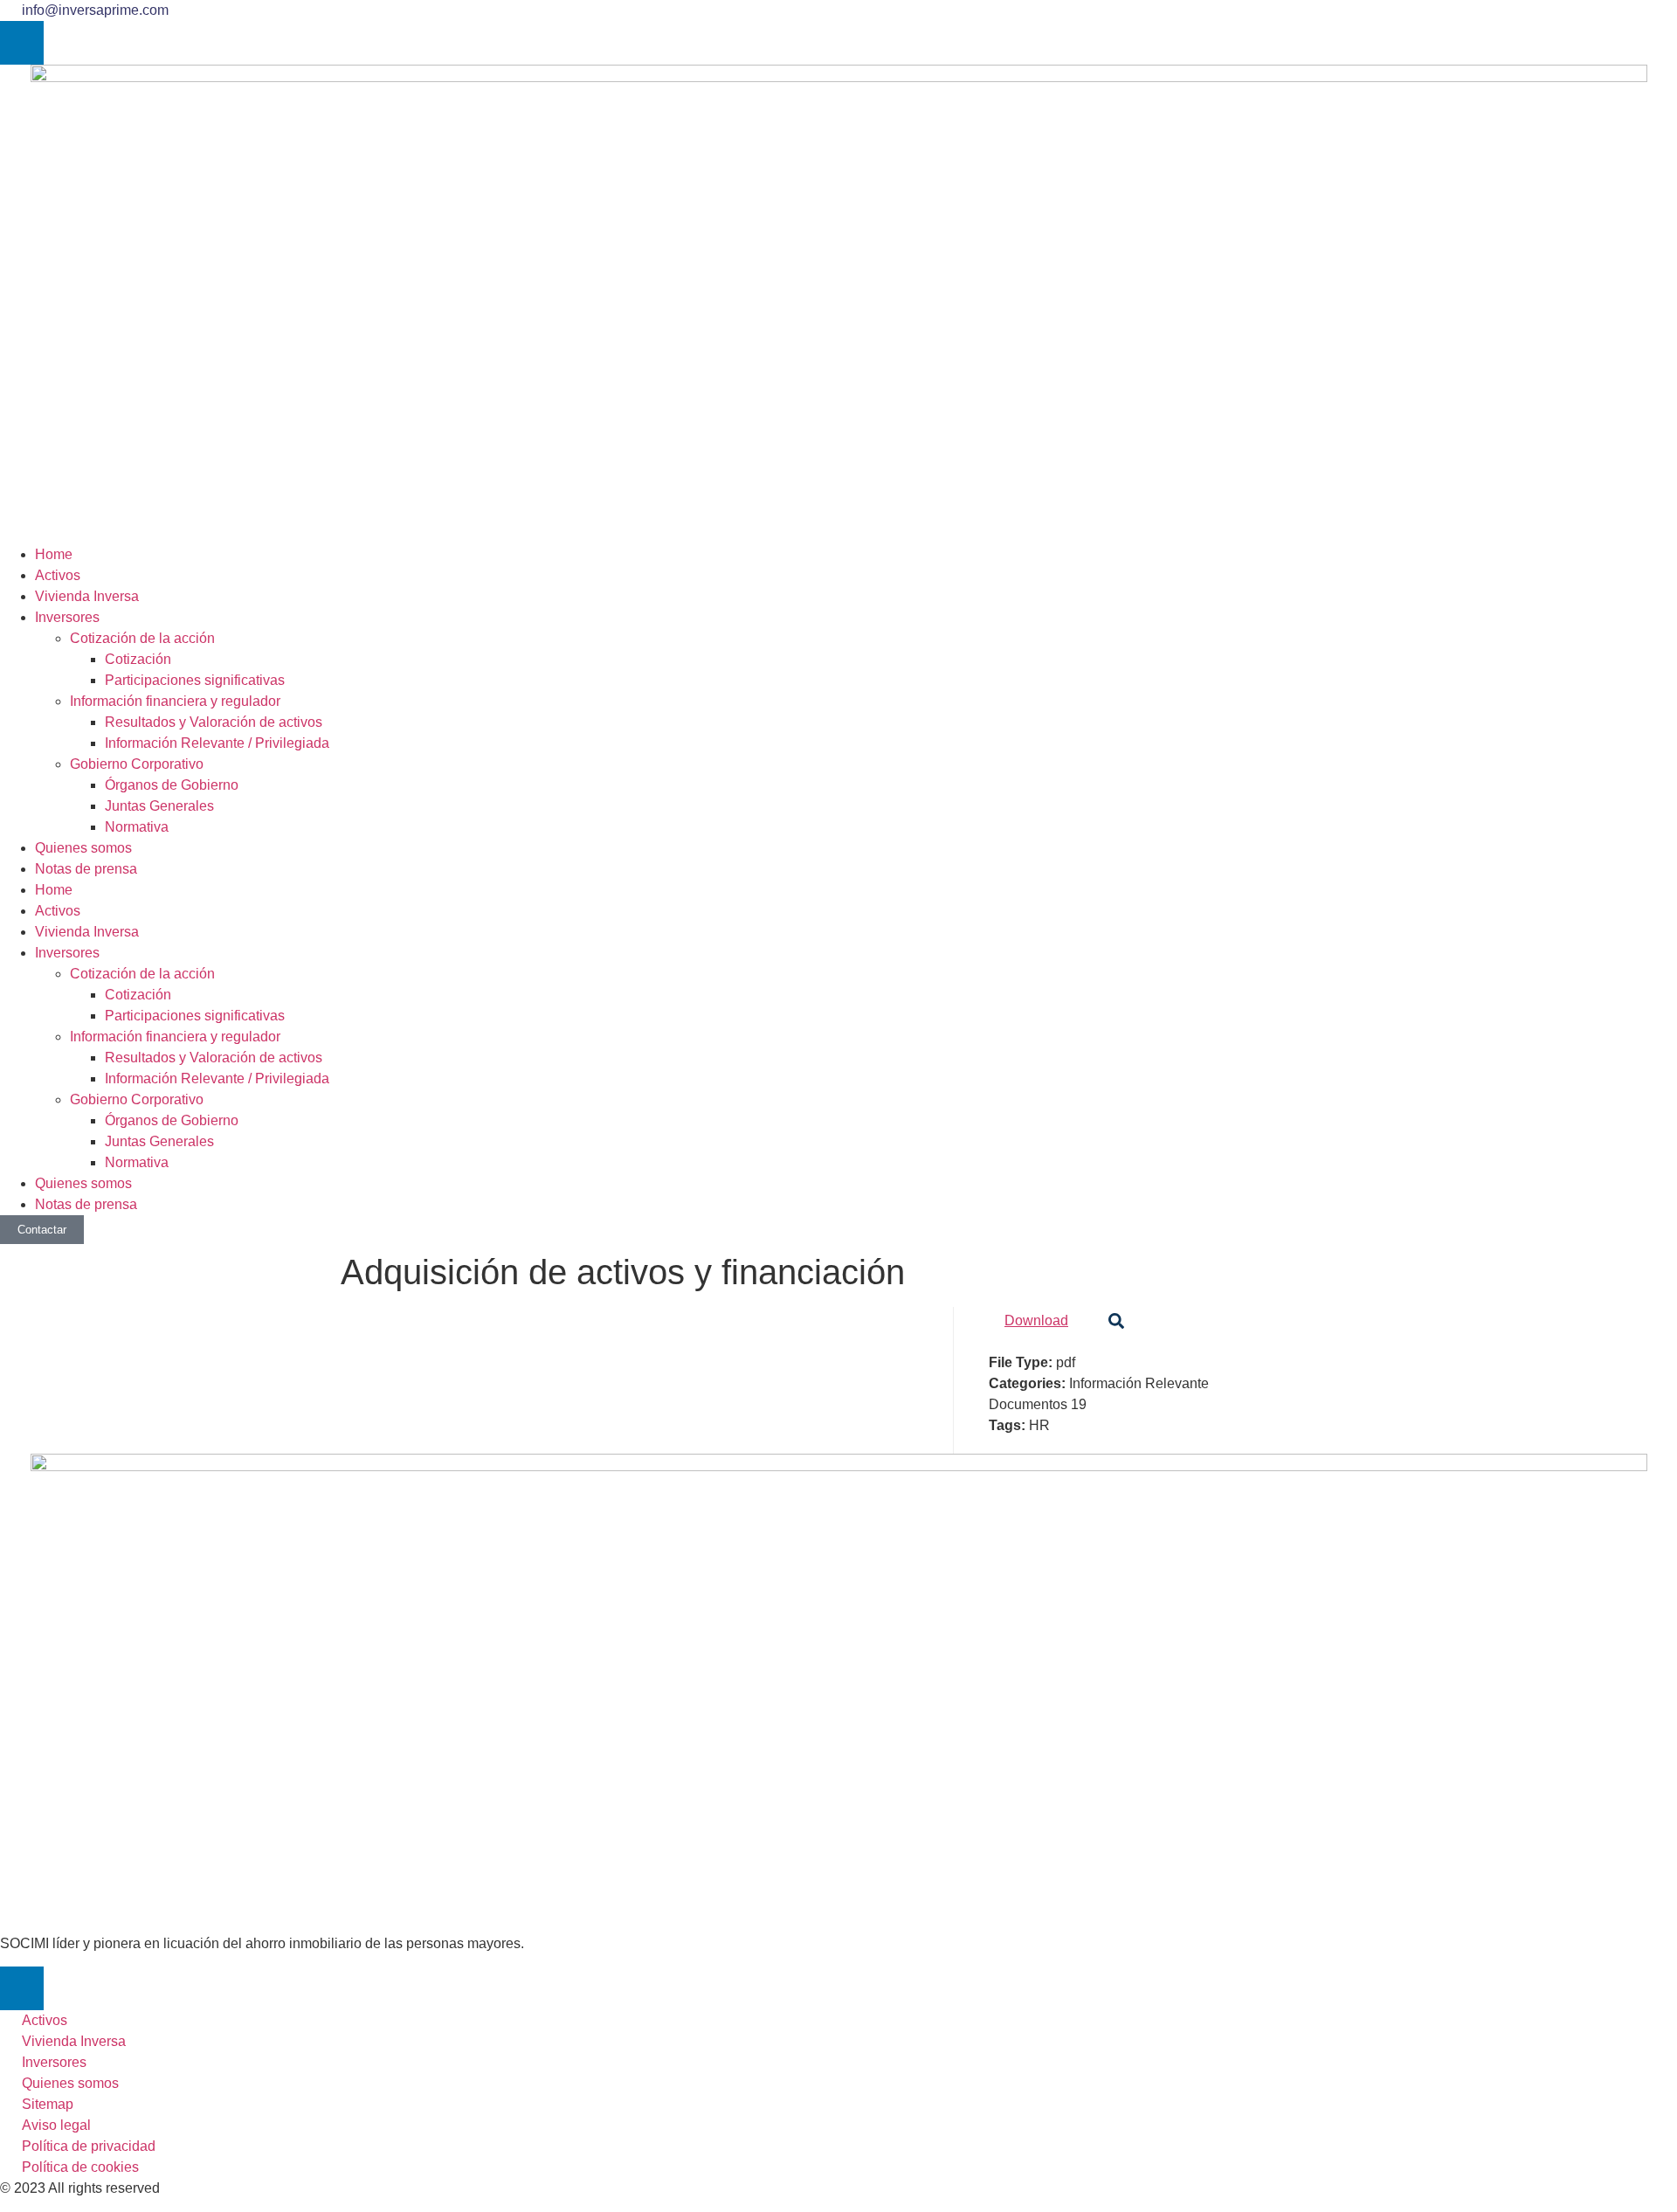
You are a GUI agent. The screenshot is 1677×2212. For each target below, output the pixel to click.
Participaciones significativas (195, 680)
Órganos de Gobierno (172, 785)
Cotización (138, 659)
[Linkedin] (22, 43)
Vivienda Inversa (87, 596)
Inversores (67, 617)
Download (1036, 1320)
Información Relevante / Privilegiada (217, 743)
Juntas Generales (159, 806)
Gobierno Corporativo (137, 764)
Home (54, 554)
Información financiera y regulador (175, 701)
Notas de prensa (86, 869)
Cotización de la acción (142, 638)
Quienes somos (83, 848)
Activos (58, 575)
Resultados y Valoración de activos (214, 722)
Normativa (137, 827)
